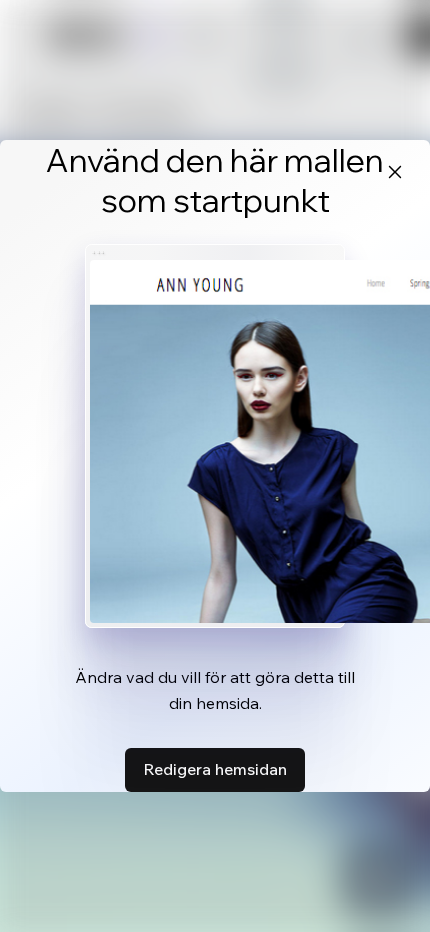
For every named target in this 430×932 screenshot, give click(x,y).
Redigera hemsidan (215, 769)
